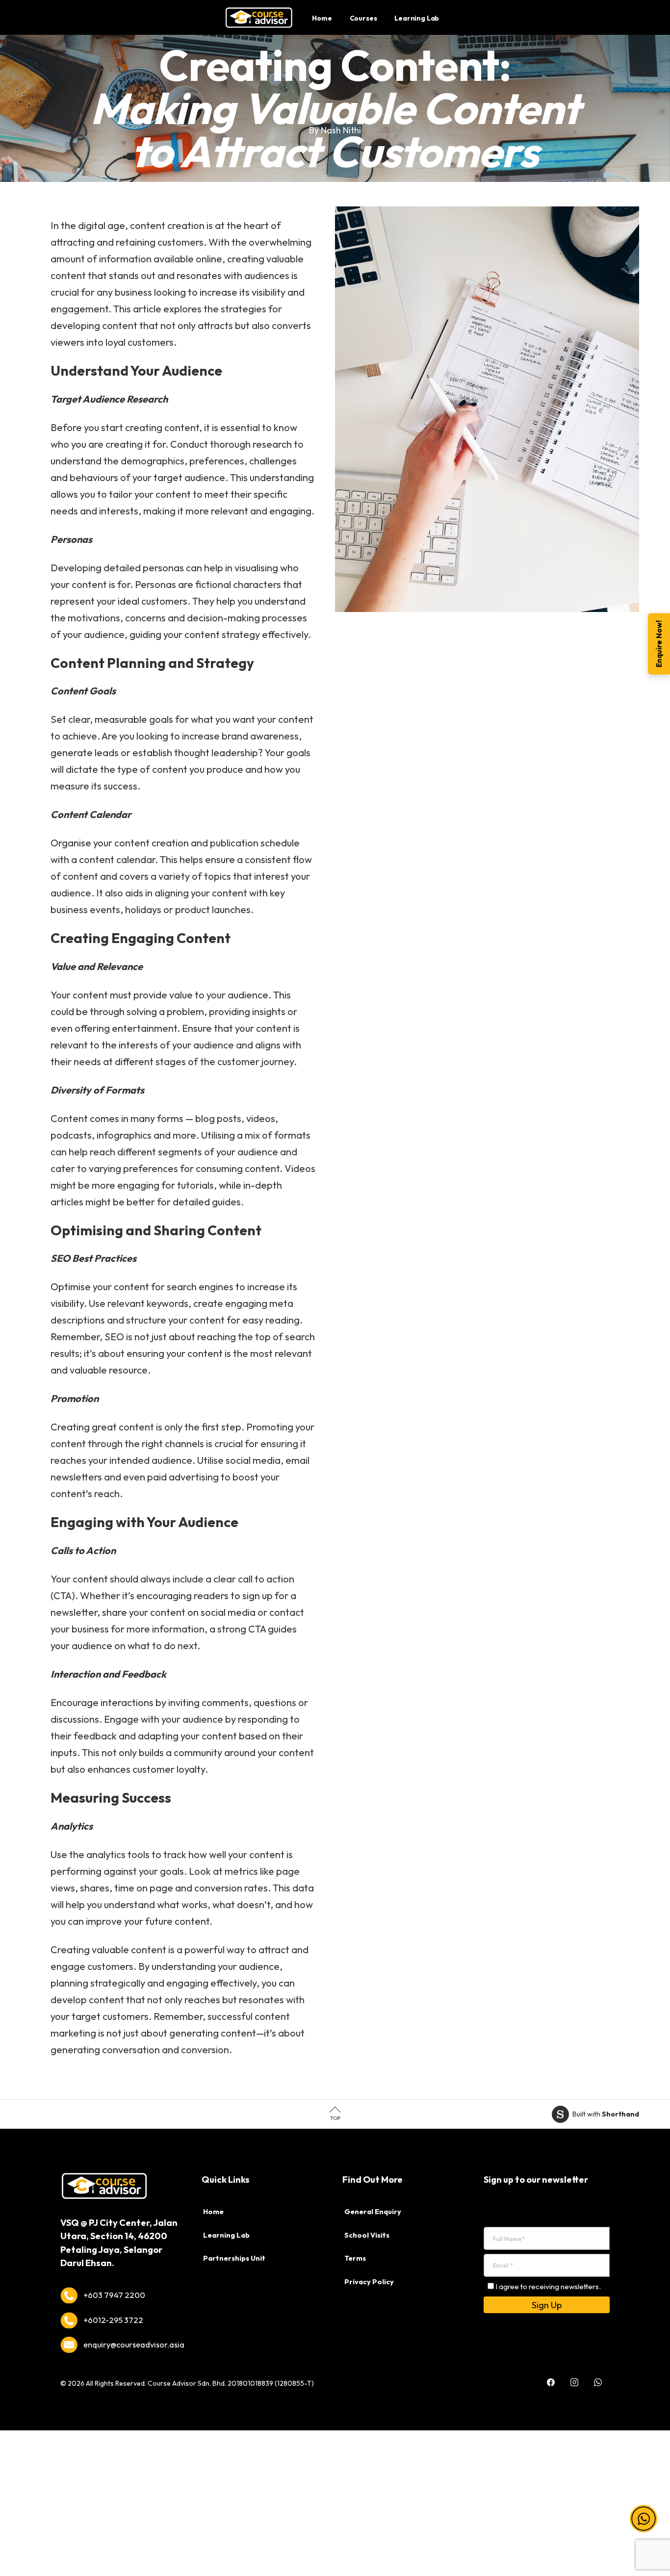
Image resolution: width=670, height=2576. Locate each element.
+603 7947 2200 (114, 2295)
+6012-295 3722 (113, 2320)
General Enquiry (373, 2212)
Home (213, 2212)
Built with (606, 2114)
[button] (644, 2507)
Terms (355, 2258)
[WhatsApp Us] (598, 2375)
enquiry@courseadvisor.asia (134, 2345)
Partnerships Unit (234, 2258)
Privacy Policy (369, 2282)
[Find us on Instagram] (574, 2375)
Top (335, 2118)
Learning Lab (226, 2235)
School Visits (367, 2235)
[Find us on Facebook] (551, 2375)
